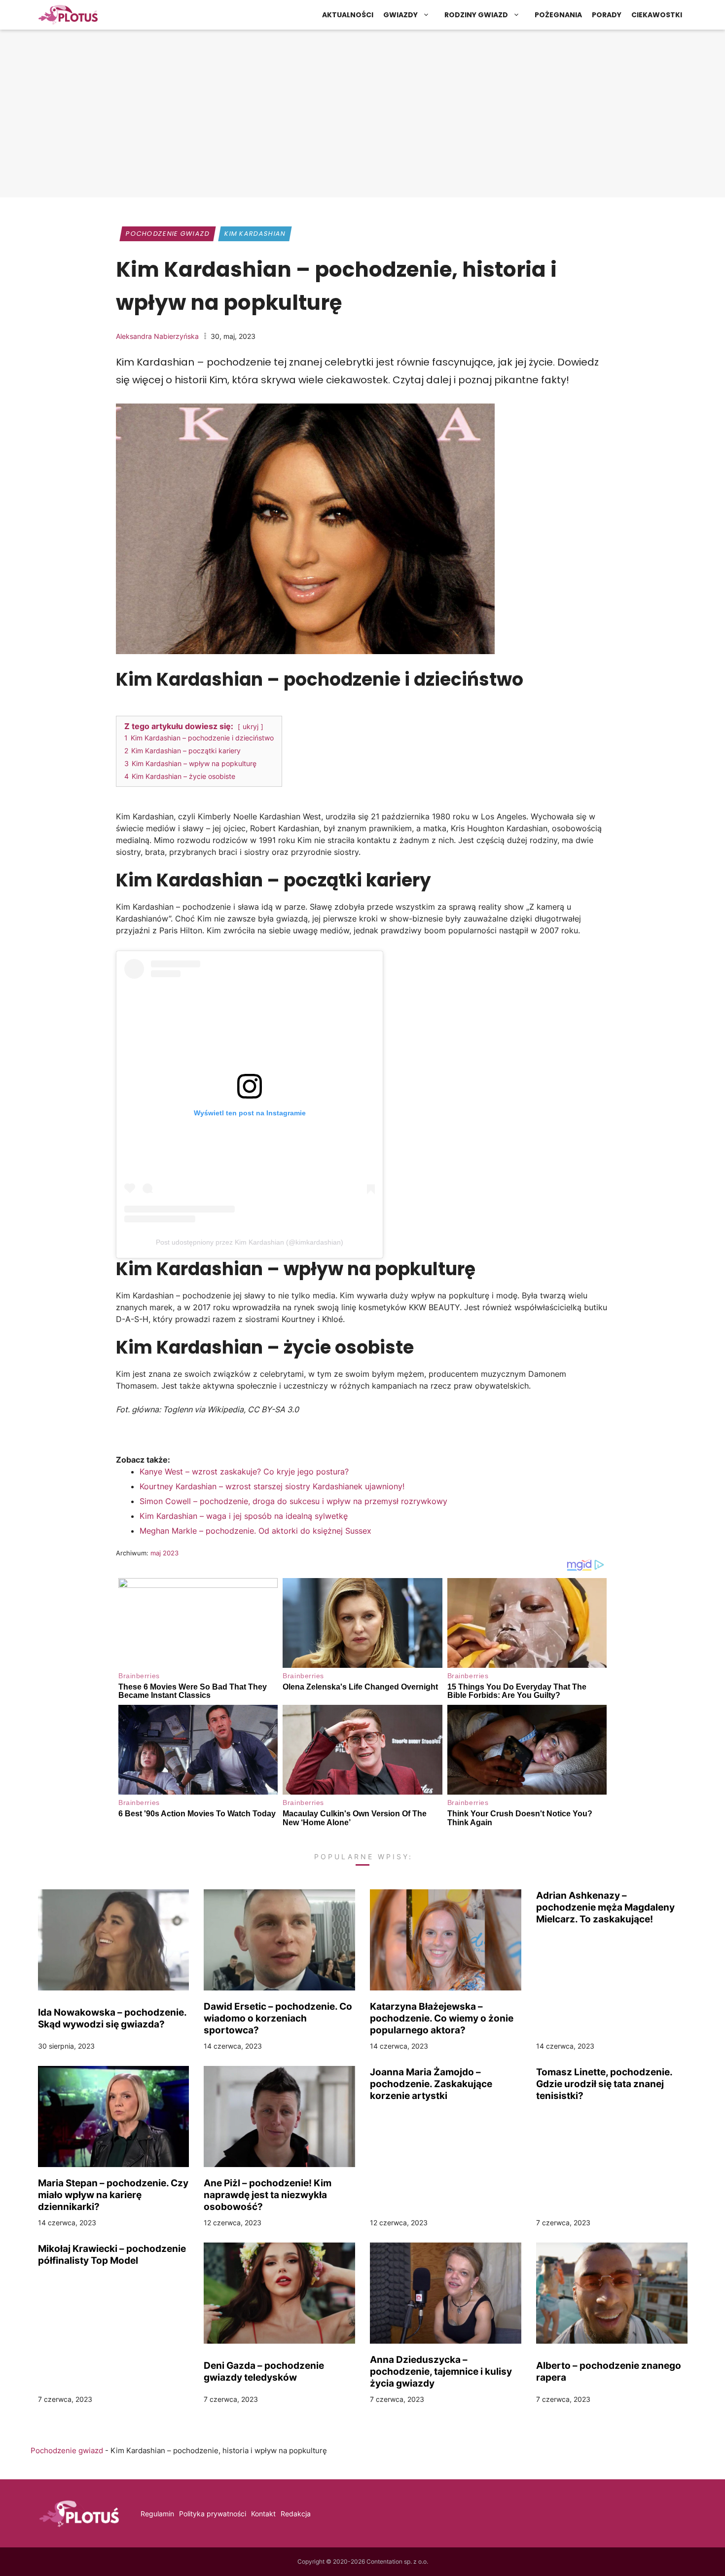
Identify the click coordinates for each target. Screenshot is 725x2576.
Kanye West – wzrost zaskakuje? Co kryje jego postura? (244, 1472)
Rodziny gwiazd (476, 15)
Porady (607, 15)
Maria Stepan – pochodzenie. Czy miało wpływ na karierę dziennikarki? (113, 2195)
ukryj (251, 726)
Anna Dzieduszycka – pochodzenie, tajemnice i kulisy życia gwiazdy (441, 2371)
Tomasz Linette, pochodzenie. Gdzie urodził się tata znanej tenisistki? (604, 2084)
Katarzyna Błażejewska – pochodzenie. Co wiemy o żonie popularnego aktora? (442, 2018)
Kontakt (263, 2514)
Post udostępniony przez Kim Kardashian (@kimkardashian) (250, 1242)
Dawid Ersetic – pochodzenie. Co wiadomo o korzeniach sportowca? (278, 2018)
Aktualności (348, 15)
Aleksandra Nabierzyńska (157, 336)
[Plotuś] (68, 15)
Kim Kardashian (255, 234)
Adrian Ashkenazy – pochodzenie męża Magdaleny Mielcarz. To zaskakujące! (605, 1907)
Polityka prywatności (213, 2514)
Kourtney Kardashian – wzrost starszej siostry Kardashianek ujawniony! (272, 1486)
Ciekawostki (657, 15)
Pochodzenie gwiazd (168, 234)
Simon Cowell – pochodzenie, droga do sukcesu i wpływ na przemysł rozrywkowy (293, 1501)
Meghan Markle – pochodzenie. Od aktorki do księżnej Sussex (255, 1531)
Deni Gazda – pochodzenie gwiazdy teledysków (264, 2371)
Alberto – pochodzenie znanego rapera (609, 2371)
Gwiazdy (400, 15)
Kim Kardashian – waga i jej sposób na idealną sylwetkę (244, 1516)
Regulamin (157, 2514)
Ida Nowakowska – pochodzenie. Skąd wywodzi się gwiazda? (112, 2018)
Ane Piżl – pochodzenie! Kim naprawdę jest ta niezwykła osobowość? (268, 2195)
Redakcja (296, 2514)
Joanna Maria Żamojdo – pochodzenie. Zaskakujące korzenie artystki (431, 2084)
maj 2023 (164, 1553)
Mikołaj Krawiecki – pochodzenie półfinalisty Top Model (112, 2254)
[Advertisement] (362, 116)
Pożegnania (558, 15)
